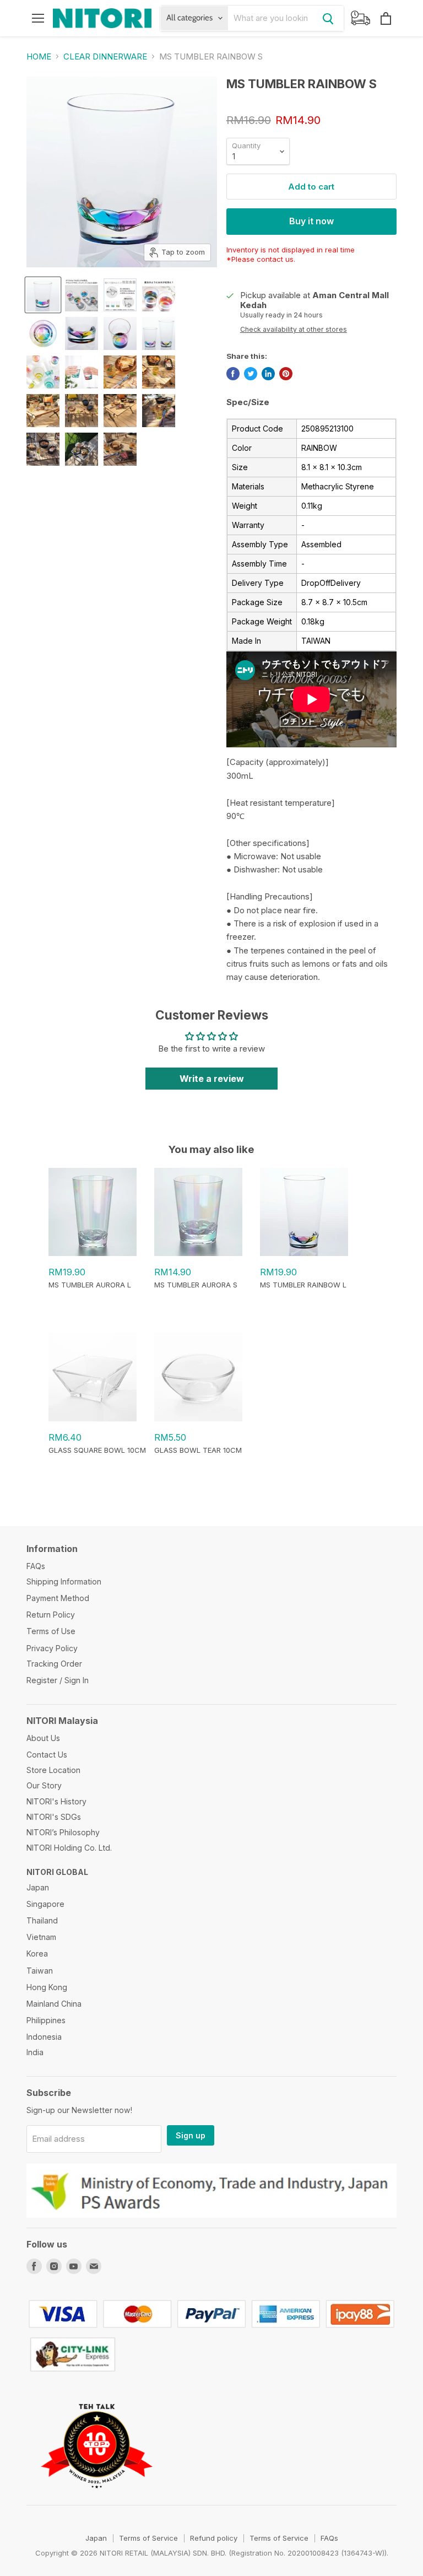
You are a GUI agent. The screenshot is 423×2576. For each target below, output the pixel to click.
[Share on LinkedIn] (268, 374)
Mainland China (54, 2004)
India (35, 2052)
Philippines (46, 2020)
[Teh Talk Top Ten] (97, 2500)
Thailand (42, 1920)
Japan (38, 1887)
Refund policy (214, 2538)
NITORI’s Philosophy (63, 1832)
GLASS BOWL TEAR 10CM (198, 1450)
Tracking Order (54, 1664)
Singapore (45, 1904)
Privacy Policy (52, 1648)
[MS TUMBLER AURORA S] (198, 1253)
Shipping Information (64, 1581)
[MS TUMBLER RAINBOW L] (304, 1253)
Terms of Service (148, 2538)
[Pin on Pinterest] (286, 374)
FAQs (36, 1566)
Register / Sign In (58, 1680)
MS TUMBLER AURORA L (90, 1285)
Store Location (53, 1770)
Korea (37, 1953)
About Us (43, 1738)
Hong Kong (47, 1987)
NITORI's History (56, 1801)
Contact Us (47, 1755)
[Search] (328, 18)
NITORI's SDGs (54, 1817)
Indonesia (44, 2037)
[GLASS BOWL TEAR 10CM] (198, 1419)
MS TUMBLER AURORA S (196, 1285)
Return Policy (51, 1615)
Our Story (44, 1785)
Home (39, 56)
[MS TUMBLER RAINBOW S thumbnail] (43, 295)
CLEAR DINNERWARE (105, 56)
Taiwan (40, 1971)
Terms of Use (51, 1631)
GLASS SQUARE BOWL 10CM (97, 1450)
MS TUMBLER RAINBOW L (303, 1285)
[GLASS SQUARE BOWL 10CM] (93, 1419)
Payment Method (58, 1598)
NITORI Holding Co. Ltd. (69, 1848)
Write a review (212, 1079)
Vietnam (41, 1937)
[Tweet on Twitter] (251, 374)
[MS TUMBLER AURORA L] (93, 1253)
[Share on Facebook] (233, 374)
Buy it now (311, 221)
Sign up (191, 2135)
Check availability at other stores (294, 330)
